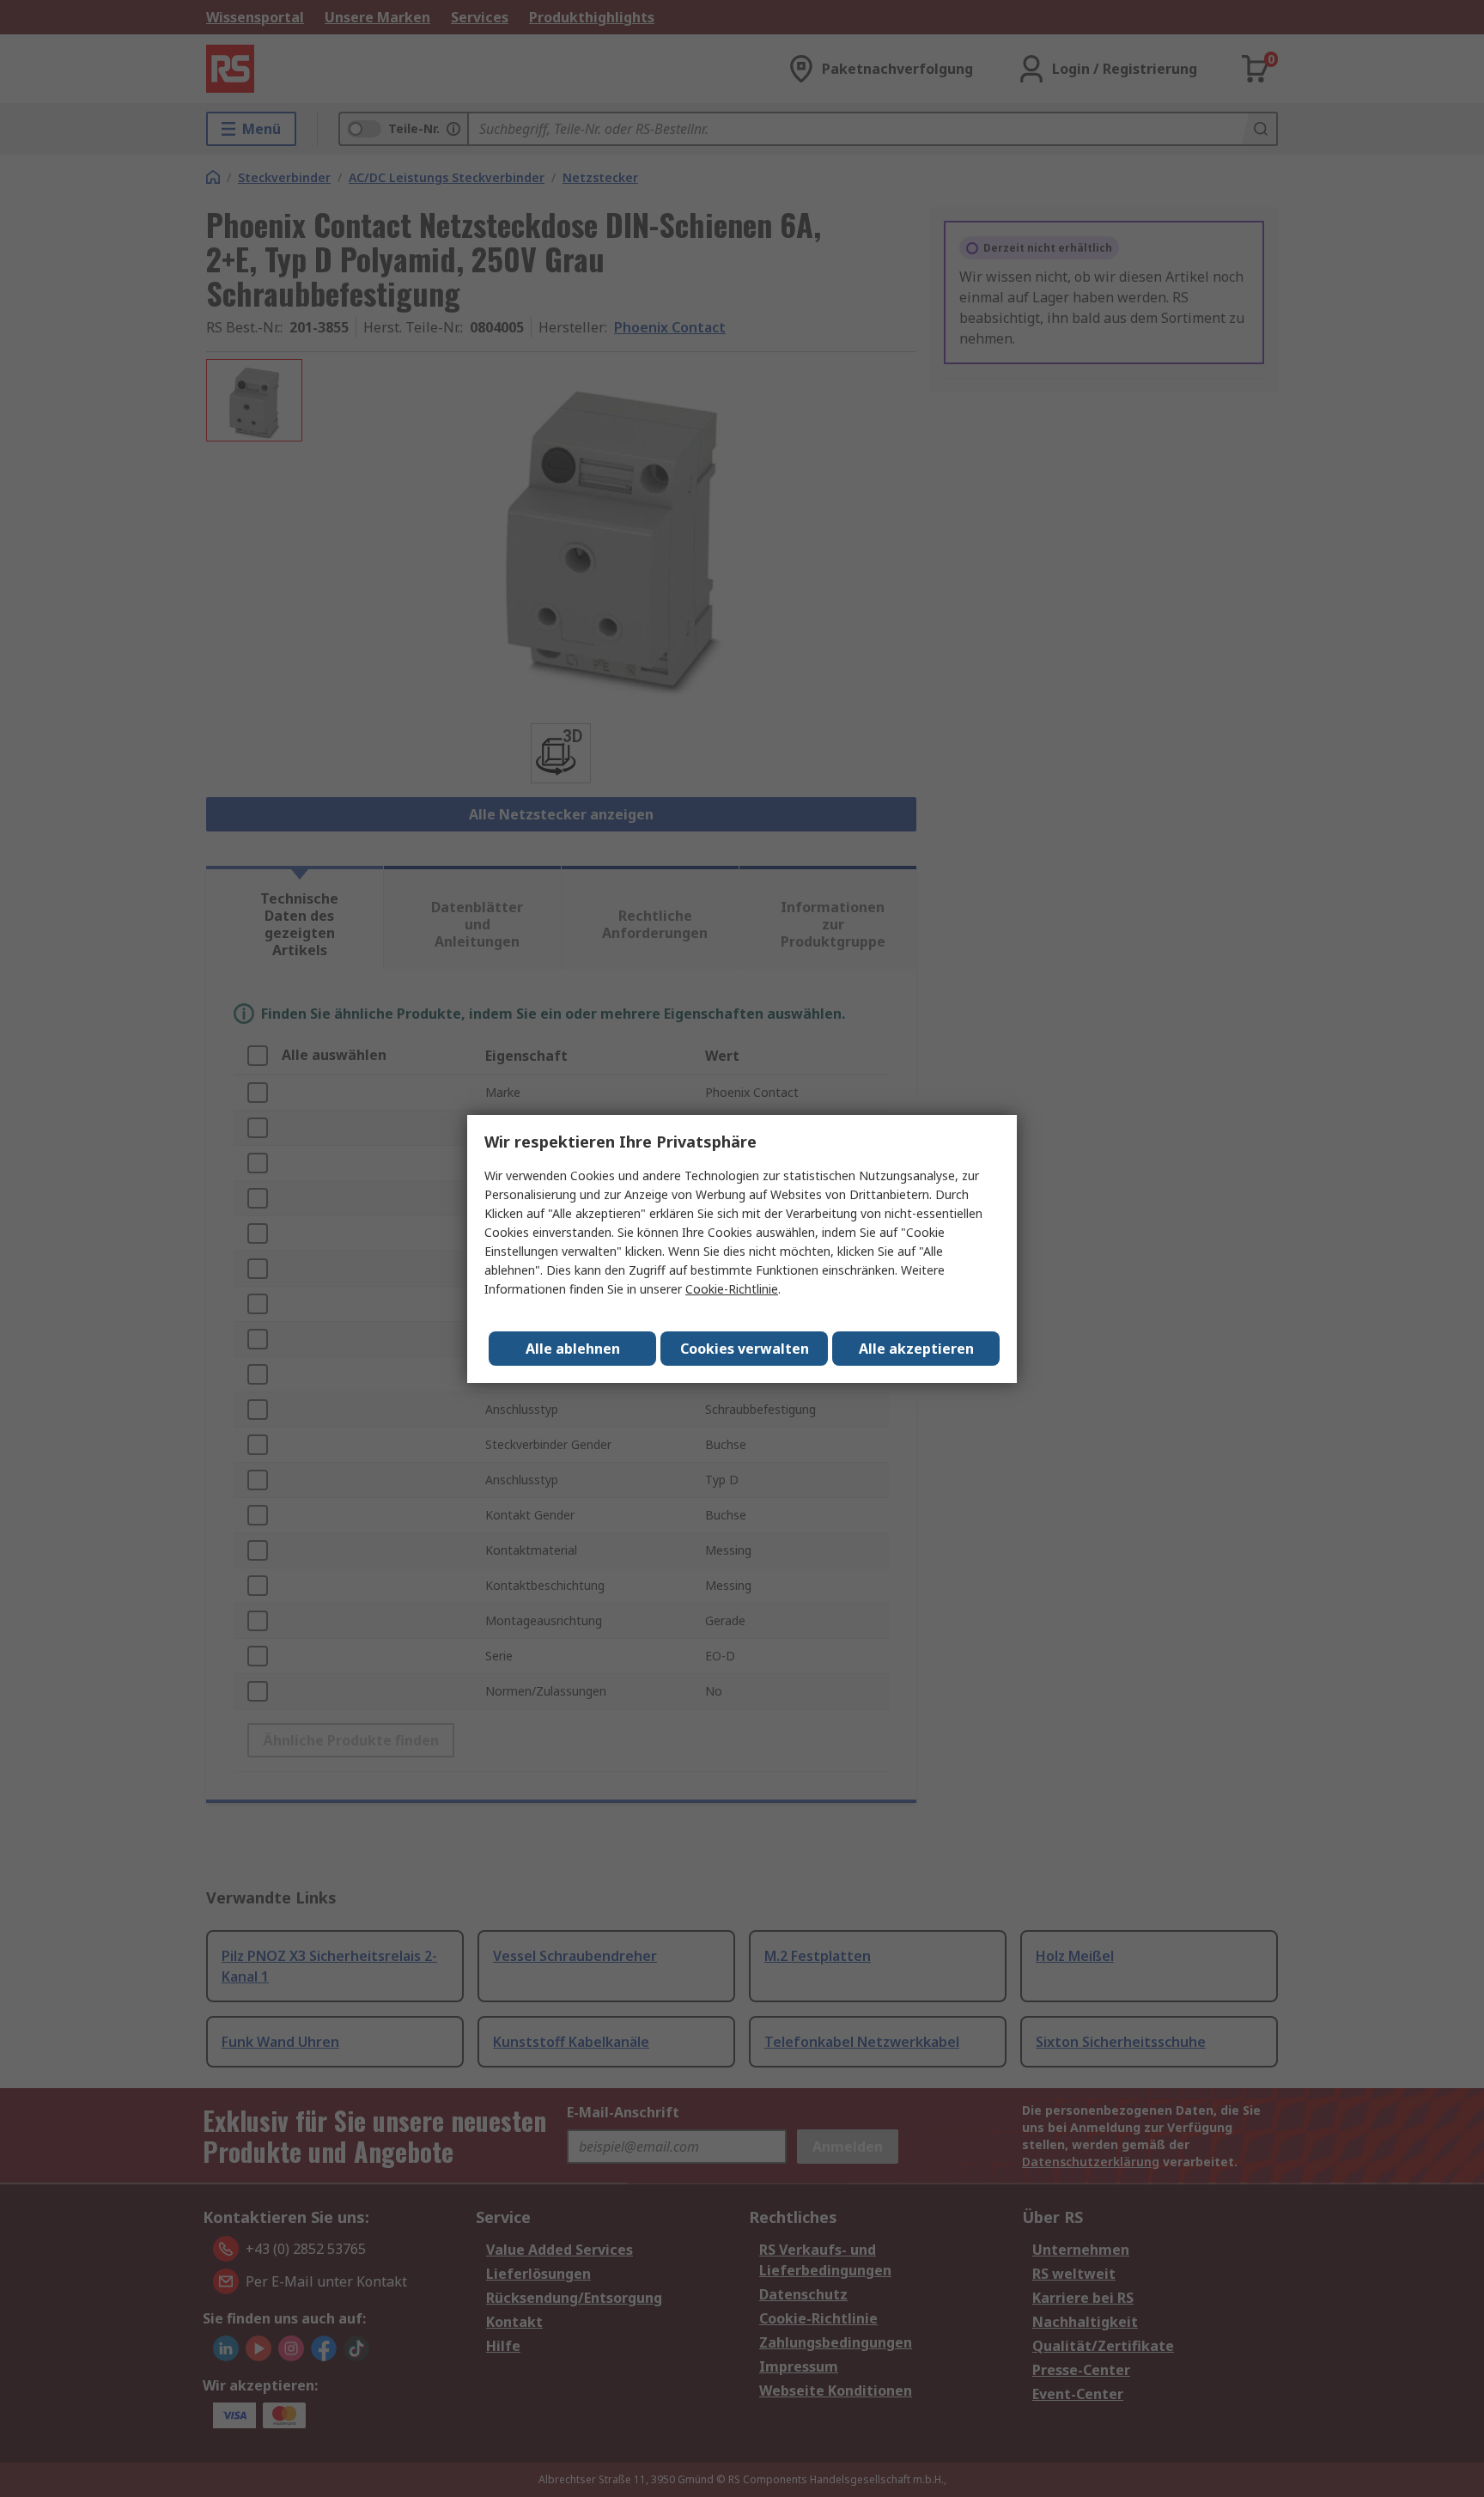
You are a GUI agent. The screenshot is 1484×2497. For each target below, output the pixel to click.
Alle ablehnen (573, 1349)
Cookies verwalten (745, 1349)
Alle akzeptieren (916, 1349)
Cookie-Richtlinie (732, 1289)
